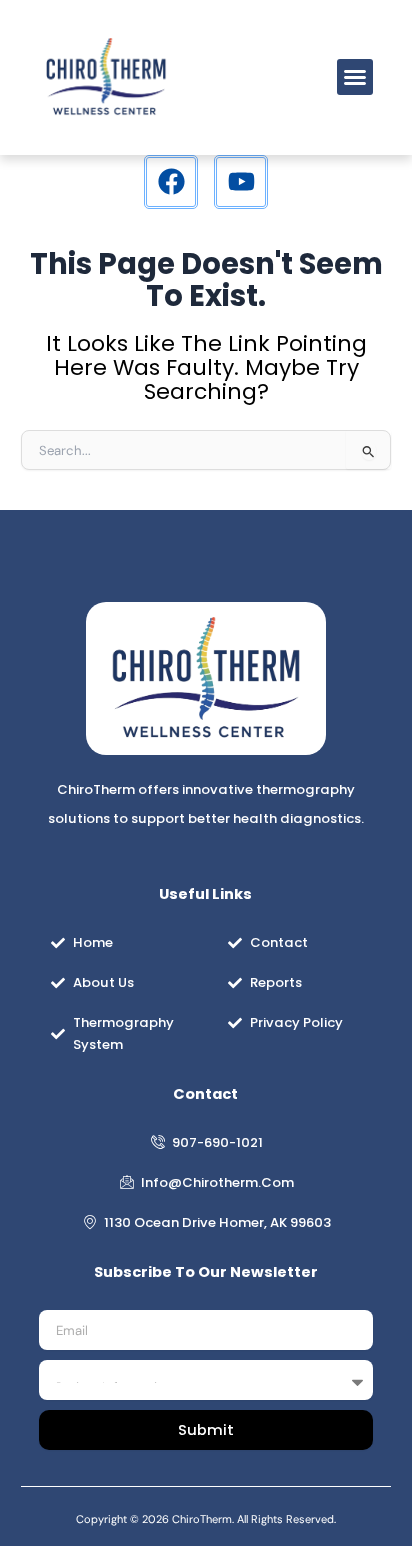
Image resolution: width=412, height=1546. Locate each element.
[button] (355, 77)
